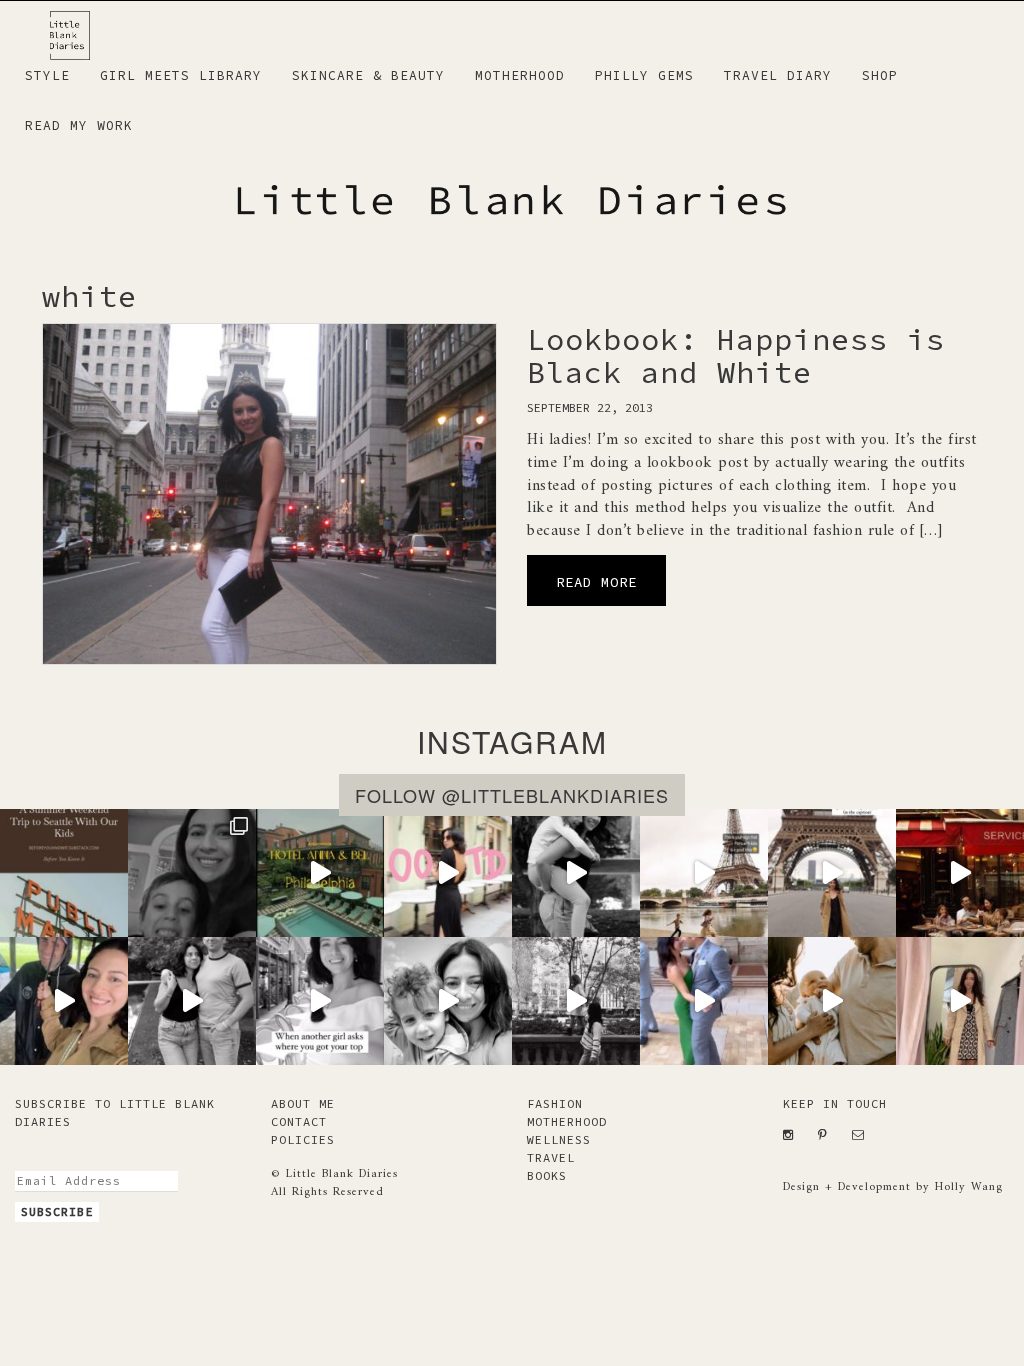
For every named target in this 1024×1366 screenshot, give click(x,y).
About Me (303, 1103)
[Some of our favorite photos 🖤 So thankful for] (832, 1001)
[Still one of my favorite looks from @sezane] (448, 873)
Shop (880, 75)
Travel (551, 1157)
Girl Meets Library (181, 75)
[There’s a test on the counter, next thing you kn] (576, 1001)
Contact (299, 1121)
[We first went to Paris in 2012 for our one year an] (960, 873)
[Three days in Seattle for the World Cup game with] (64, 873)
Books (547, 1175)
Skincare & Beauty (368, 75)
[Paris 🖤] (704, 873)
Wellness (559, 1139)
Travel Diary (778, 75)
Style (47, 75)
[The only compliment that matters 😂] (320, 1001)
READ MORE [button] (596, 582)
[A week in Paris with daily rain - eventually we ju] (64, 1001)
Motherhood (520, 75)
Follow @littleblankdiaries (512, 795)
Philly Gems (644, 75)
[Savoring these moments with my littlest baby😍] (448, 1001)
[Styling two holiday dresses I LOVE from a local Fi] (960, 1001)
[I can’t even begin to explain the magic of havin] (320, 873)
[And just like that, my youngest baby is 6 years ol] (192, 873)
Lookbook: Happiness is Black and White (736, 355)
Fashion (555, 1103)
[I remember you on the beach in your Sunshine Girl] (576, 873)
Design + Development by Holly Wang (893, 1187)
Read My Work (79, 125)
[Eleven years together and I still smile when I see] (704, 1001)
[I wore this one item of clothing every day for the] (832, 873)
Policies (303, 1139)
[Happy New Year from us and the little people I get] (192, 1001)
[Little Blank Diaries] (77, 26)
